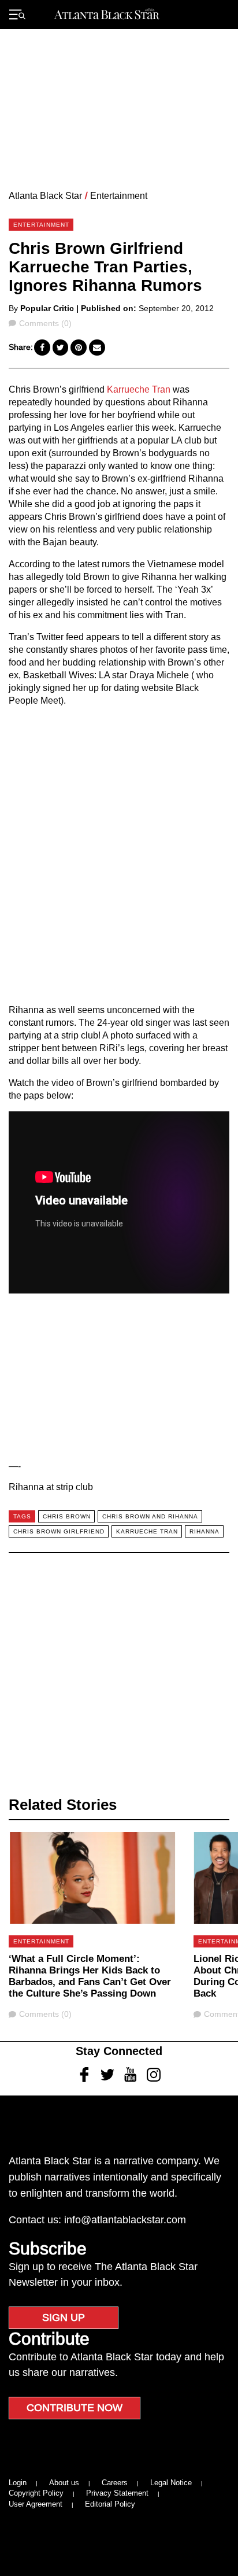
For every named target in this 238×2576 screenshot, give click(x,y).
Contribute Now (75, 2408)
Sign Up (64, 2318)
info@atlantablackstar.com (125, 2220)
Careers (115, 2483)
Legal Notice (171, 2483)
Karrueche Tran (140, 389)
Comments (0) (45, 323)
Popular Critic (47, 308)
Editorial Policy (110, 2504)
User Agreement (36, 2504)
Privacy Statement (117, 2493)
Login (18, 2483)
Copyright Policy (36, 2493)
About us (64, 2483)
